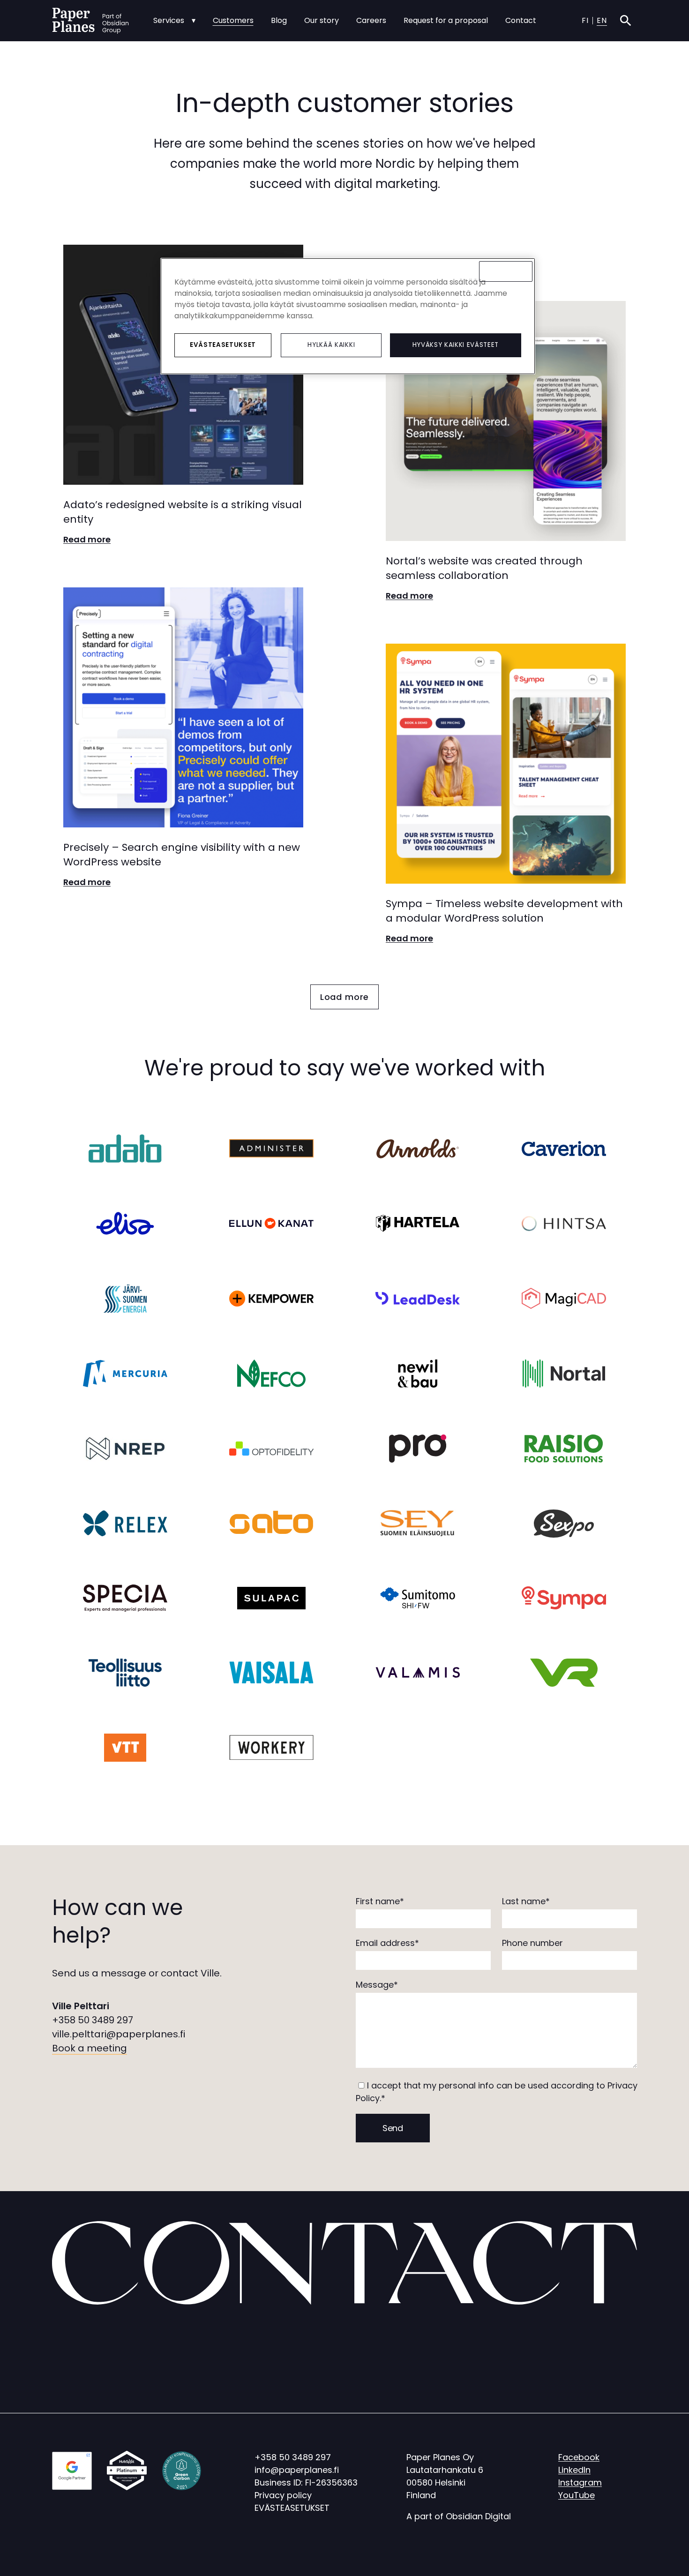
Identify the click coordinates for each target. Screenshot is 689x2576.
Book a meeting (90, 2048)
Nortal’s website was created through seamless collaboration (484, 568)
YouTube (577, 2495)
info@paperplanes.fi (297, 2470)
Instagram (580, 2482)
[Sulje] (506, 271)
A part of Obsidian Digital (459, 2516)
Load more (345, 997)
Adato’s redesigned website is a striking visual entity (183, 512)
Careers (371, 20)
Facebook (579, 2457)
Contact (521, 20)
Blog (279, 20)
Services (169, 20)
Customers (233, 20)
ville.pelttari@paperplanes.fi (119, 2034)
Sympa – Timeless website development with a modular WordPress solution (504, 911)
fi (585, 20)
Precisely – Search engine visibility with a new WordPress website (182, 855)
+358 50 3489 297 (93, 2020)
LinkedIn (574, 2470)
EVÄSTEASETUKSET (292, 2508)
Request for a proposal (446, 20)
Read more (87, 539)
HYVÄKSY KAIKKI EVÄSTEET (456, 345)
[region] (348, 316)
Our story (322, 20)
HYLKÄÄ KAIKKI (331, 345)
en (602, 20)
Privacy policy (283, 2495)
